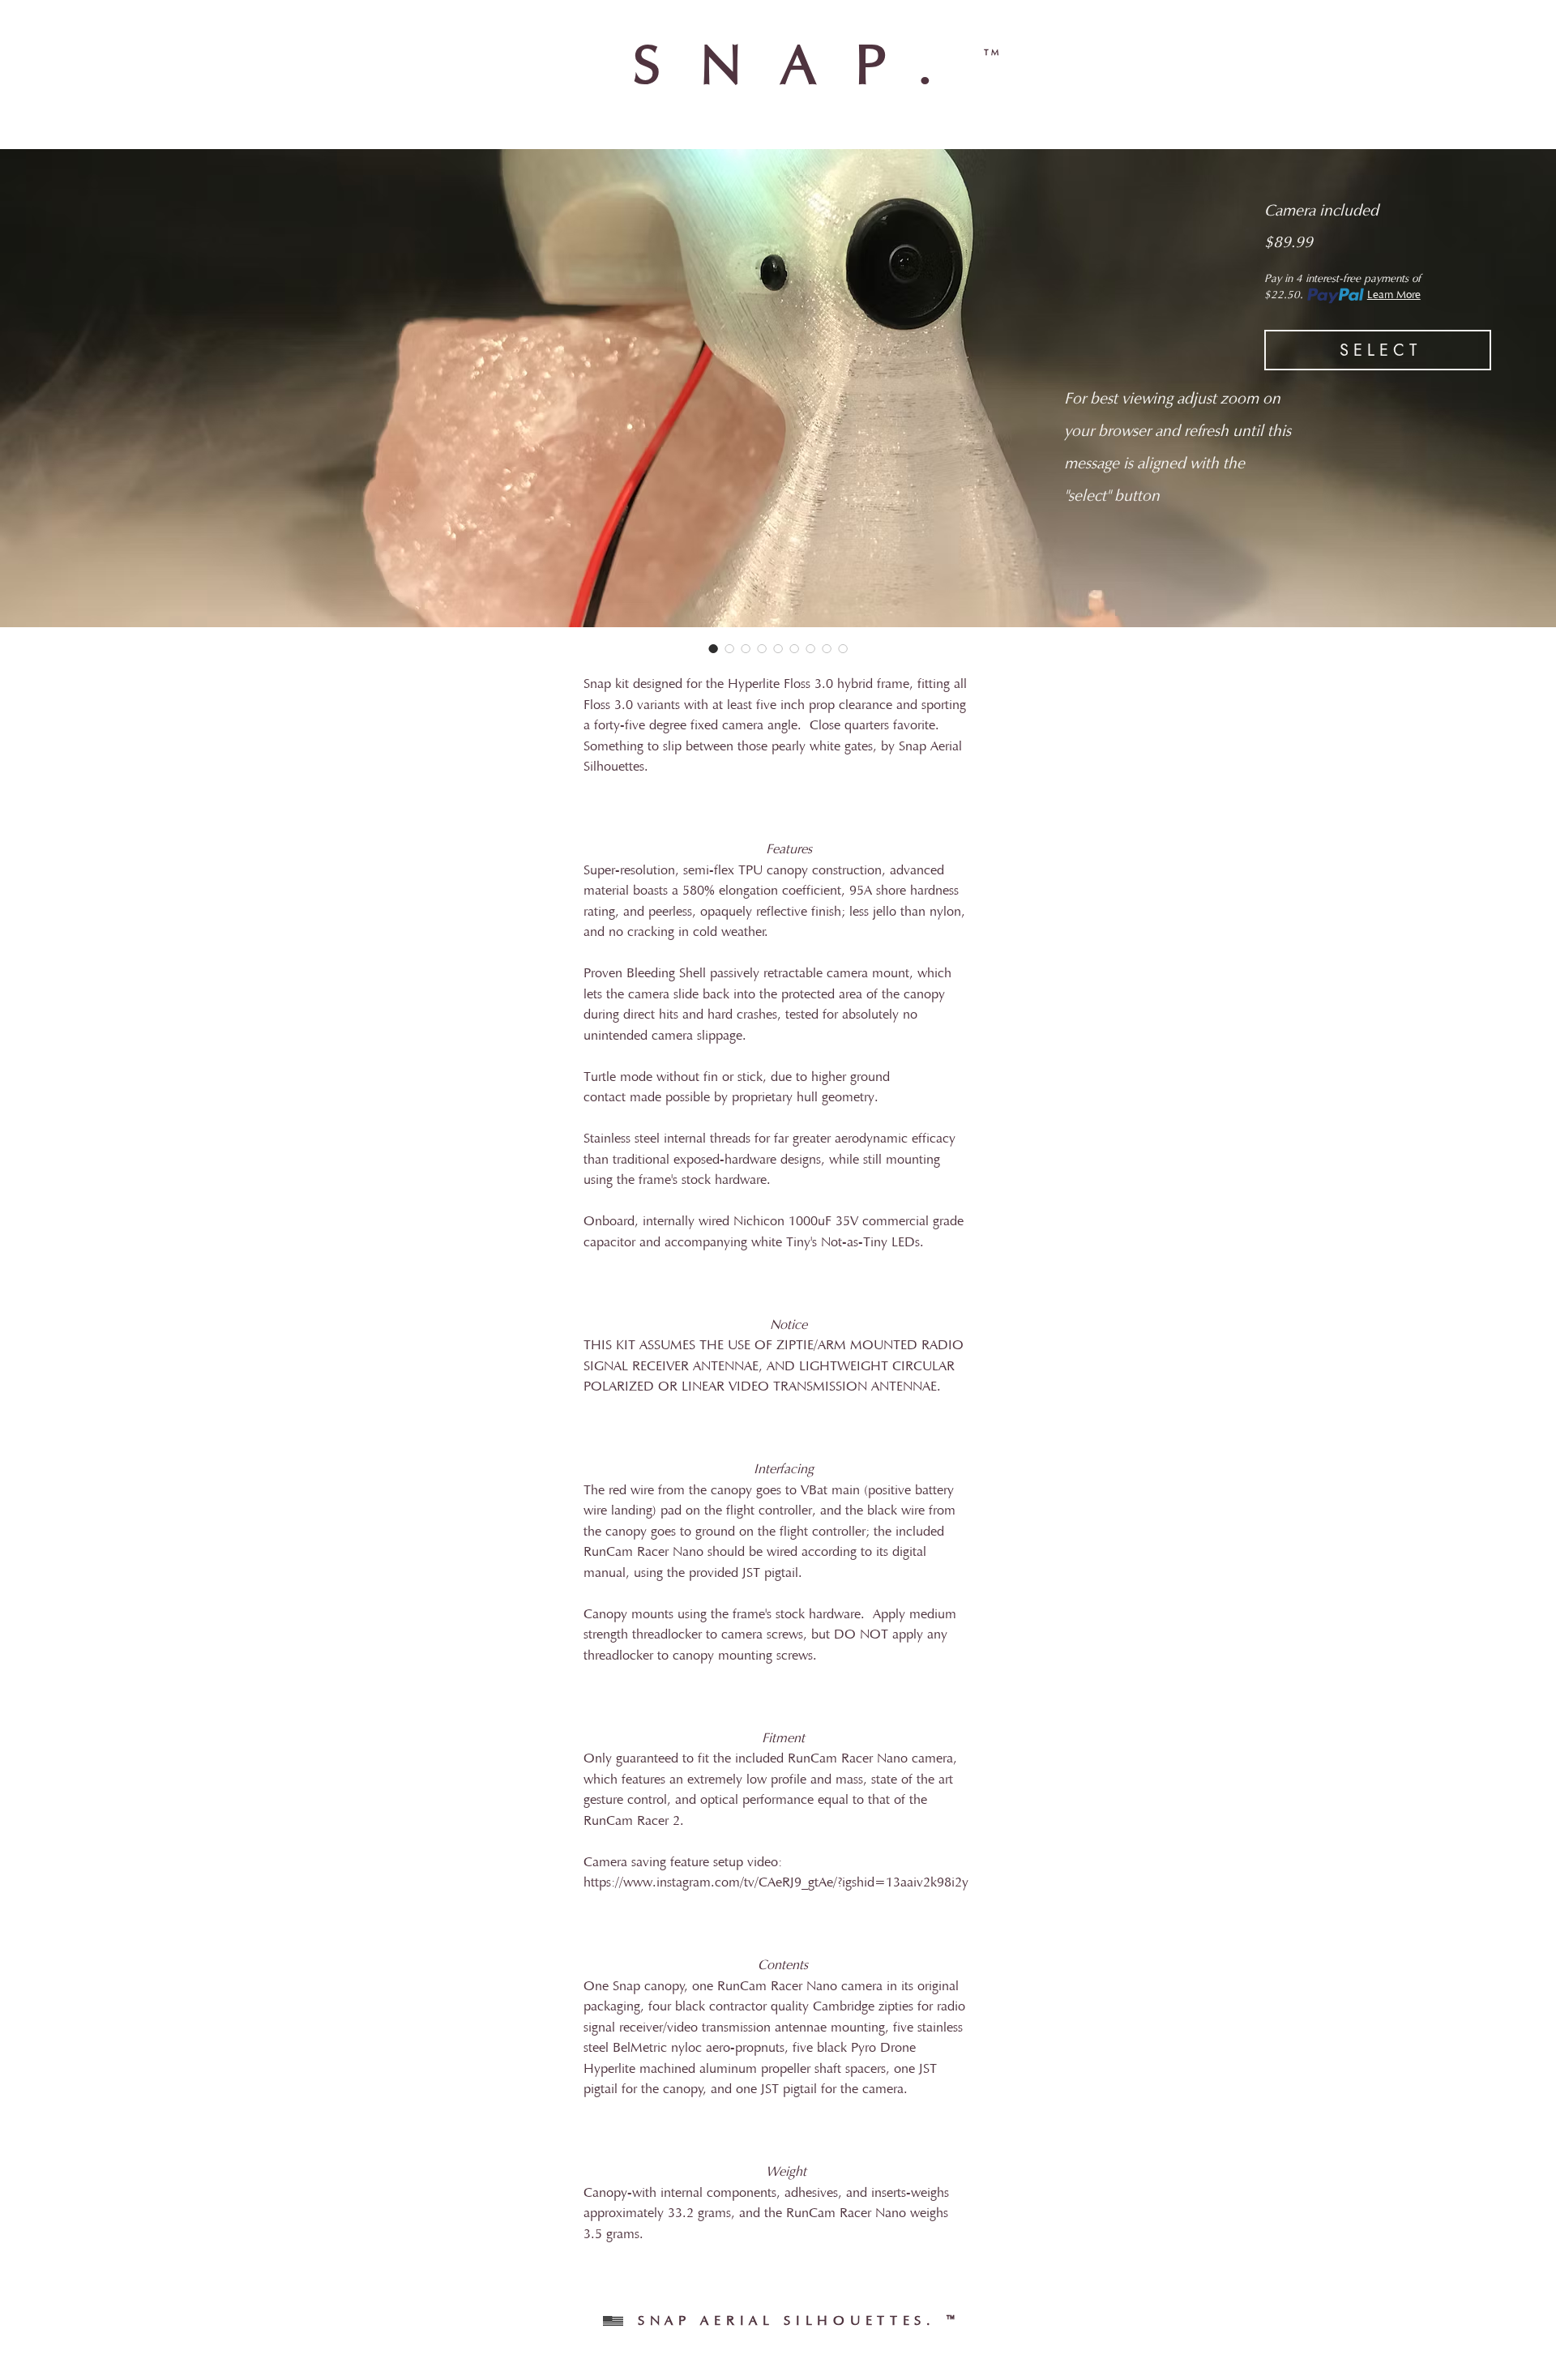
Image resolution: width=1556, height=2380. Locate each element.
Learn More (1394, 296)
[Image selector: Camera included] (713, 648)
